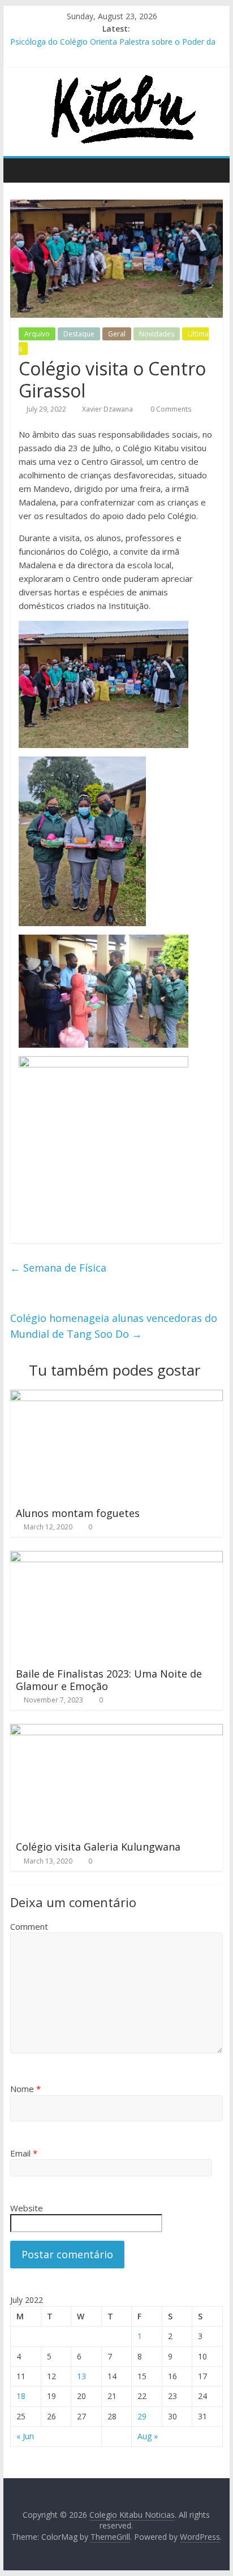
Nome (25, 2089)
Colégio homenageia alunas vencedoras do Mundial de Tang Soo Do (114, 1326)
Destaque (79, 334)
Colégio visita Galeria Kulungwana (98, 1847)
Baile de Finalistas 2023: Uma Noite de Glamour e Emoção (109, 1680)
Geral (117, 334)
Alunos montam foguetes (78, 1513)
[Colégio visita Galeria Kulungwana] (116, 1731)
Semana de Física (58, 1268)
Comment (29, 1926)
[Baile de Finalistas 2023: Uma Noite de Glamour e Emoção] (116, 1558)
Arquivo (37, 334)
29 (142, 2416)
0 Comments (170, 409)
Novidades (157, 334)
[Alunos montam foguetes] (116, 1397)
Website (27, 2208)
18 (21, 2396)
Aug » (148, 2436)
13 (81, 2376)
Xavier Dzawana (107, 409)
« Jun (25, 2436)
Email (24, 2153)
